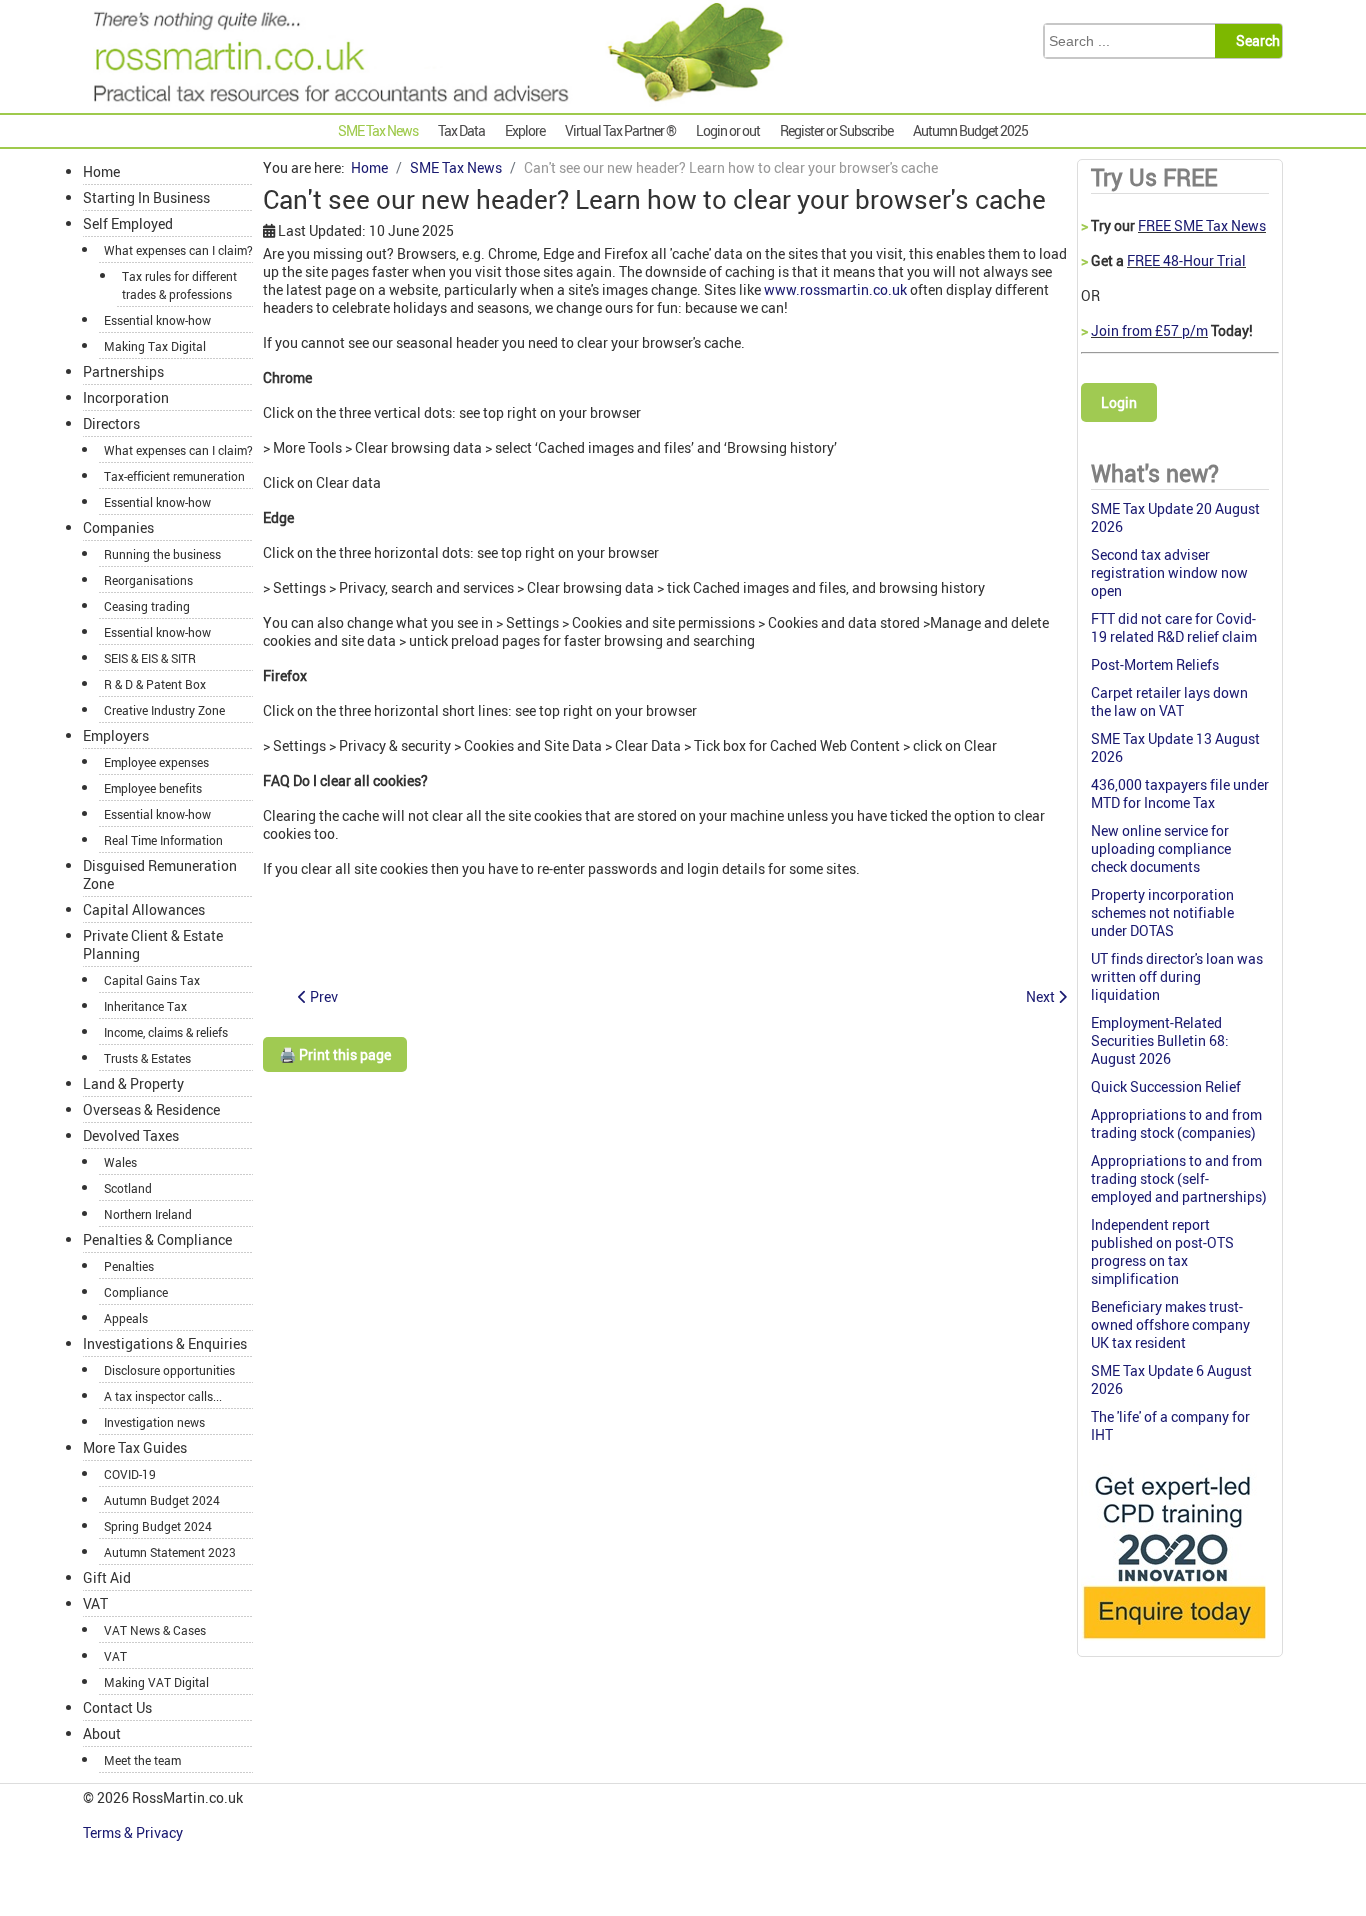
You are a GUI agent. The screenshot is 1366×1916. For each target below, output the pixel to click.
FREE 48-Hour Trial (1186, 260)
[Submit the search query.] (1254, 41)
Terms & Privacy (134, 1832)
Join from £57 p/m (1149, 330)
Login (1119, 402)
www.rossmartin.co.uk (835, 289)
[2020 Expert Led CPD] (1173, 1643)
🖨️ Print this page (335, 1054)
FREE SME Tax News (1202, 225)
